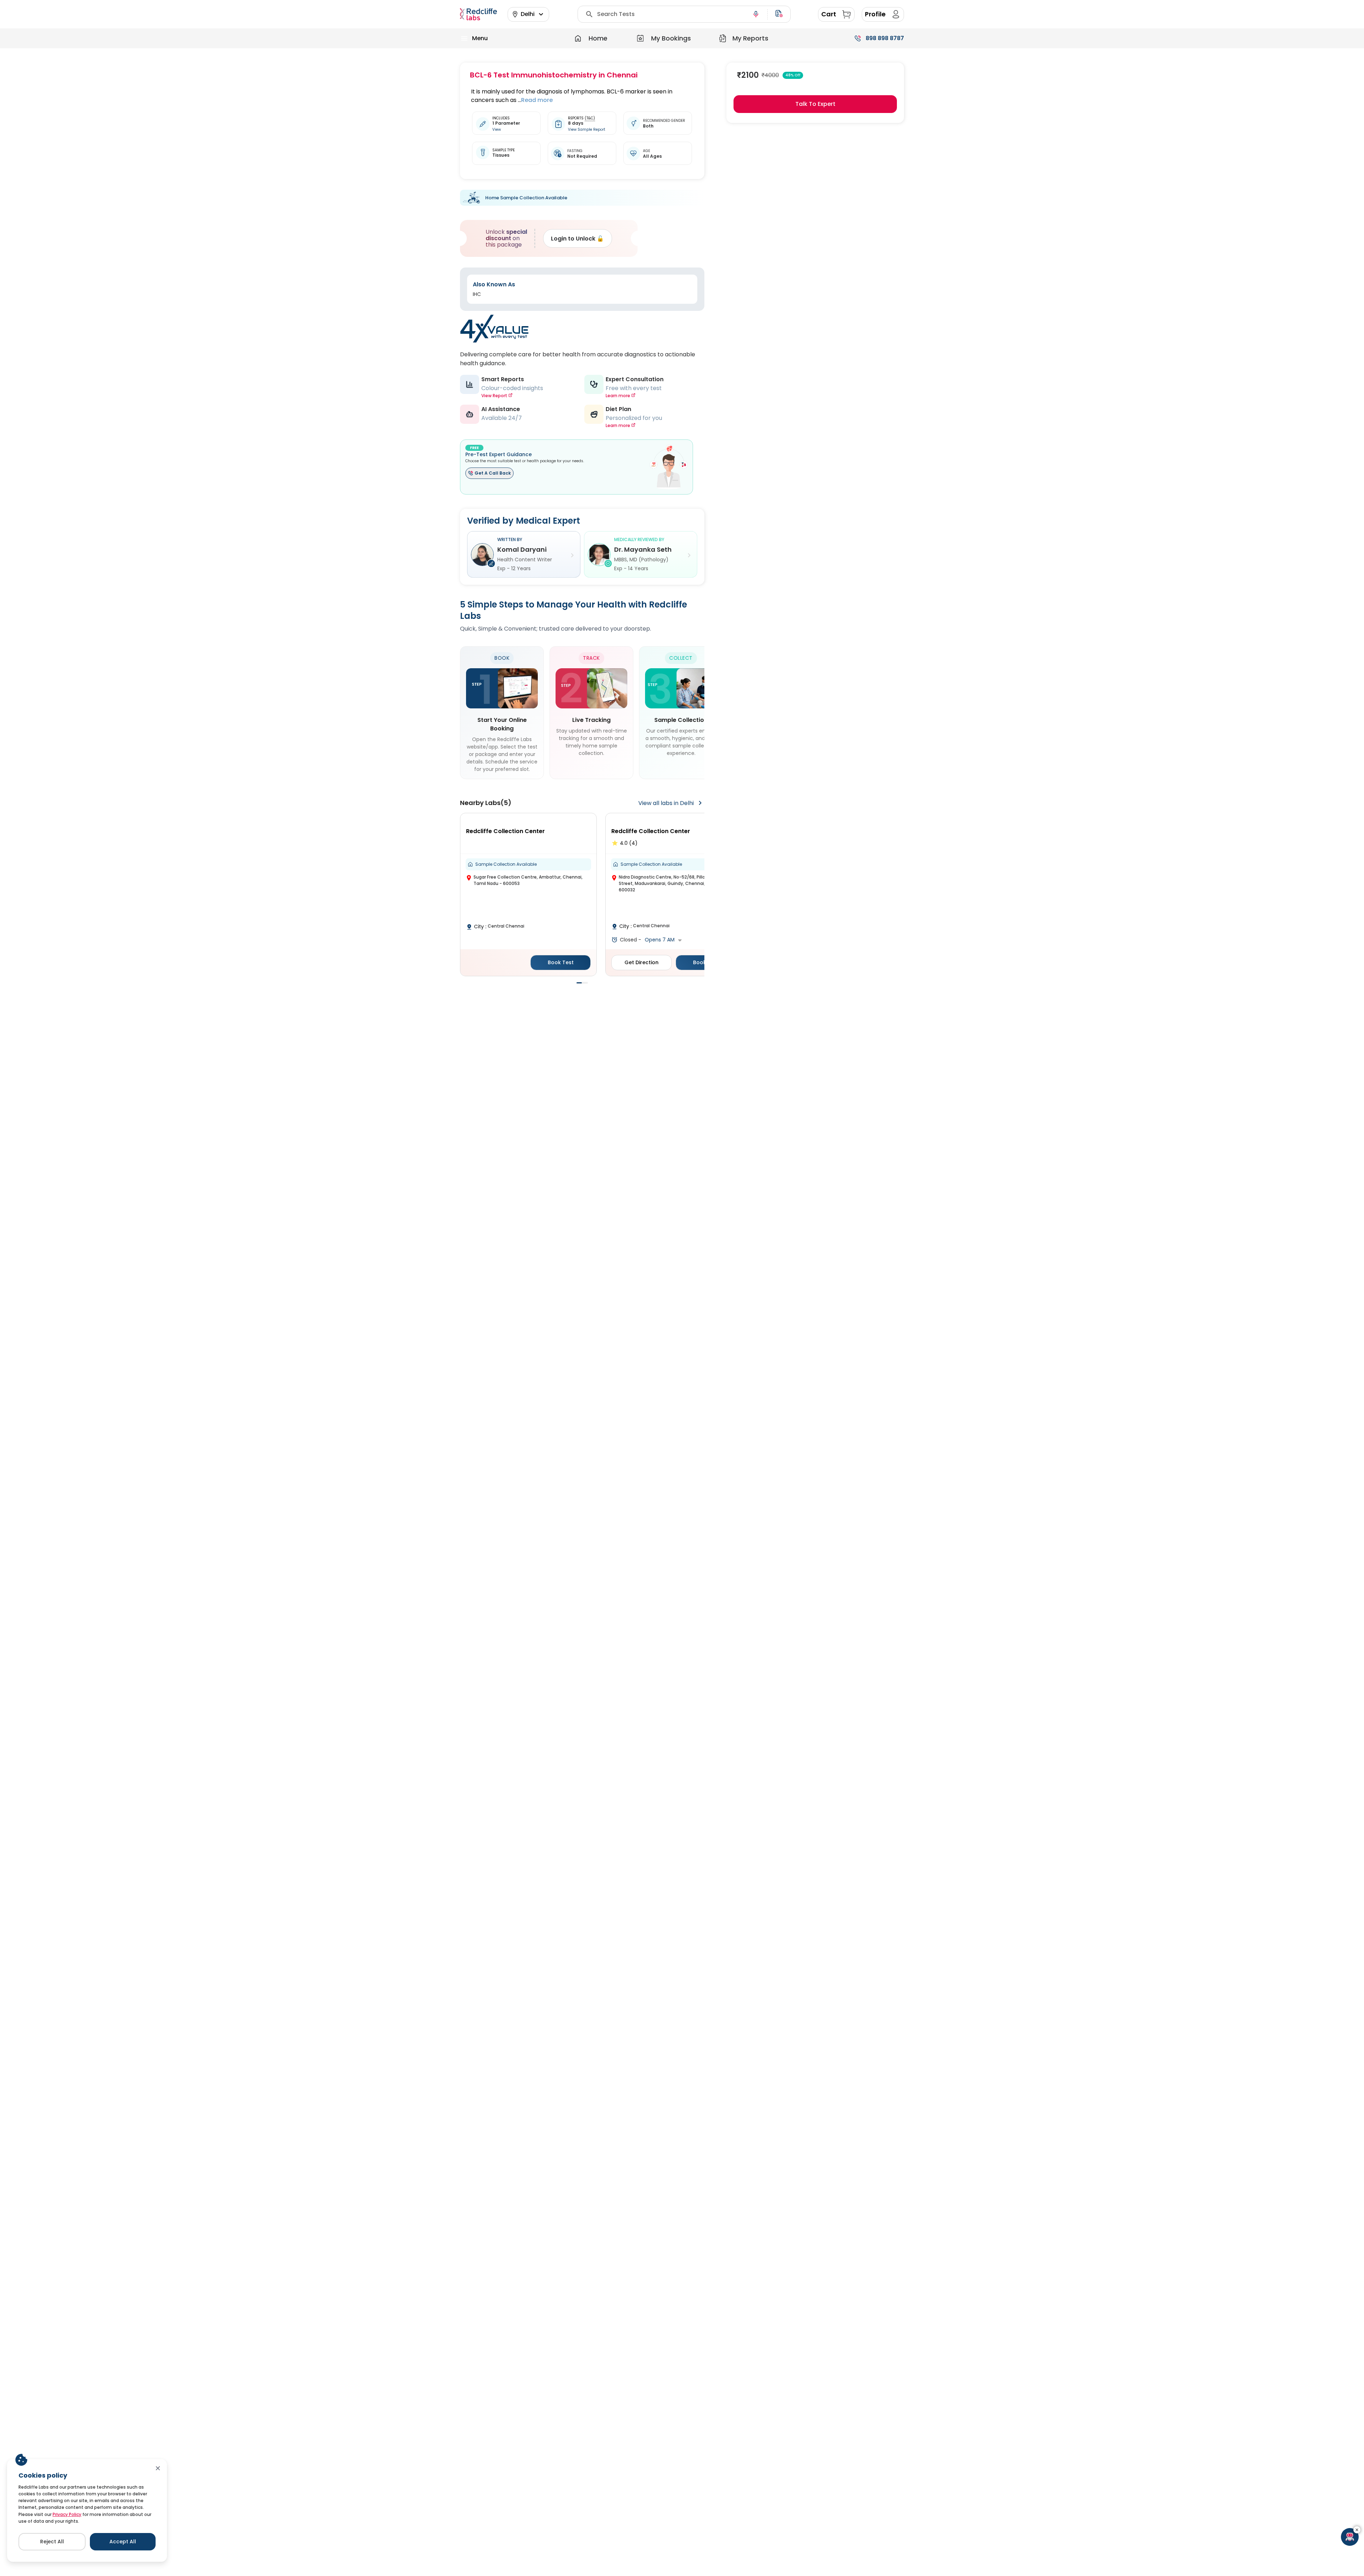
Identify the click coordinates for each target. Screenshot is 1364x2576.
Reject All (52, 2542)
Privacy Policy (67, 2514)
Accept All (123, 2542)
